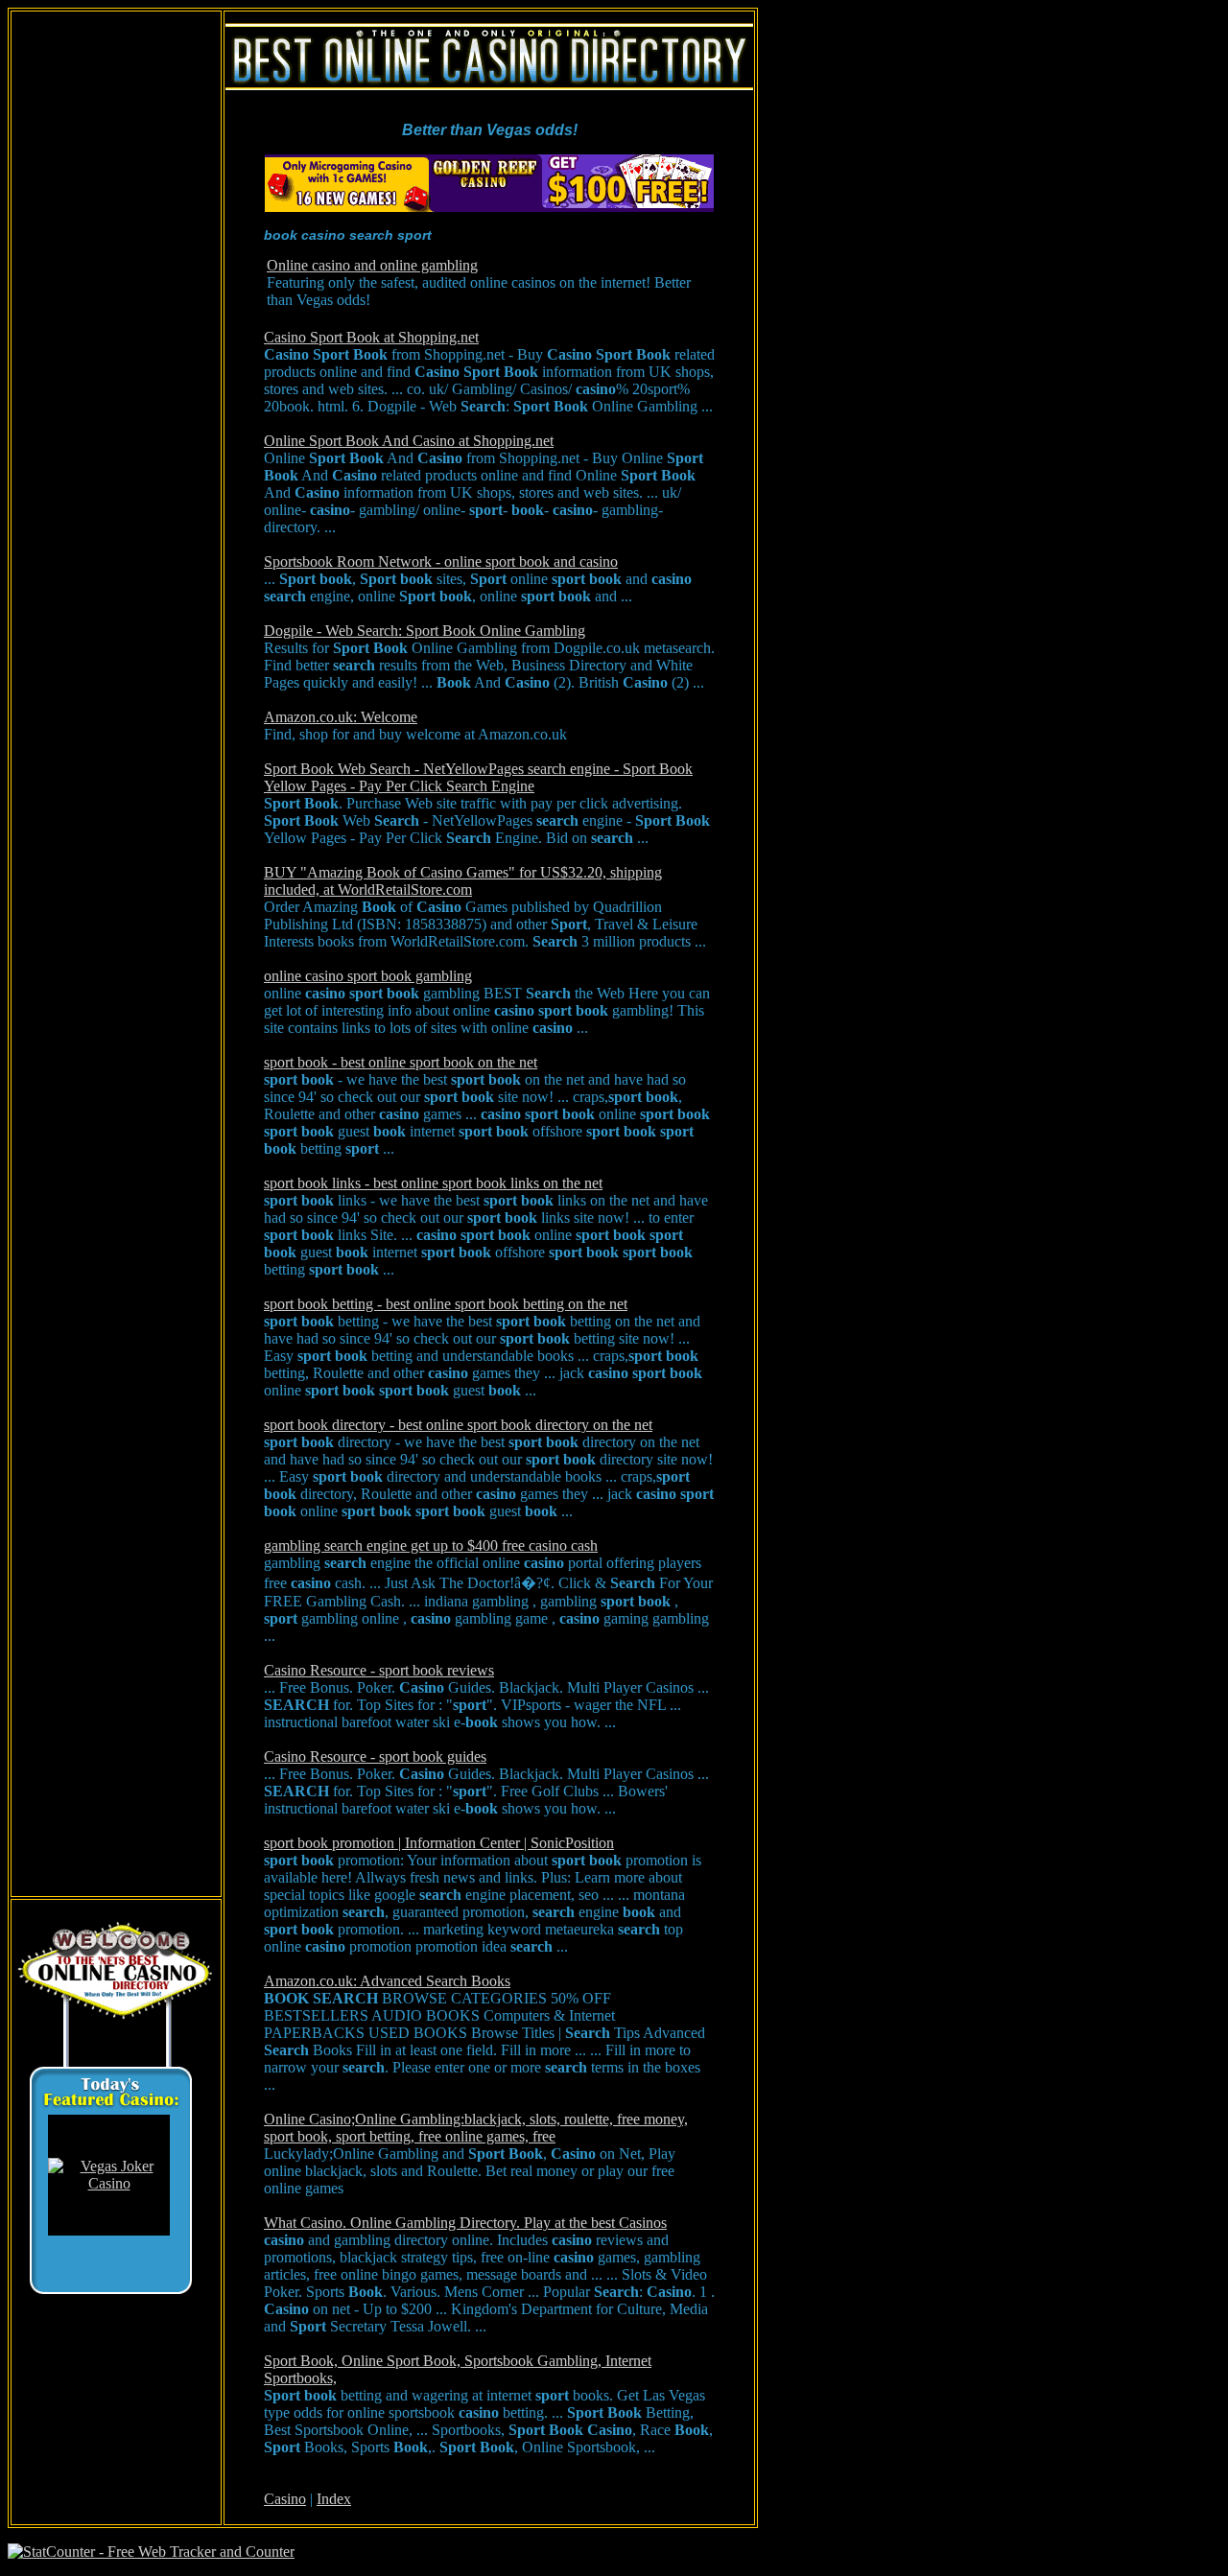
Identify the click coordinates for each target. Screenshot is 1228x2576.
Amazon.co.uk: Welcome (341, 717)
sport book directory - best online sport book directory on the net (458, 1425)
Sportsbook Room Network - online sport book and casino (441, 562)
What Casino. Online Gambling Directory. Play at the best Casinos (465, 2223)
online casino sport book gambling (368, 976)
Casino (285, 2499)
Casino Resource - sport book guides (375, 1756)
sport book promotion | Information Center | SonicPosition (439, 1843)
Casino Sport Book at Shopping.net (371, 337)
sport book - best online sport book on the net (401, 1062)
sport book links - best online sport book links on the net (433, 1183)
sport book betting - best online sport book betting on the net (446, 1304)
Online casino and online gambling (372, 265)
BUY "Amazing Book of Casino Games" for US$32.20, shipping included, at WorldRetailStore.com (463, 881)
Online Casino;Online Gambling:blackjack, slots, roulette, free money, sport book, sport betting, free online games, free (476, 2128)
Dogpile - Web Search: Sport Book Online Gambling (425, 631)
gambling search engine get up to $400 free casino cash (431, 1546)
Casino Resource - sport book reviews (379, 1670)
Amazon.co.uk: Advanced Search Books (387, 1981)
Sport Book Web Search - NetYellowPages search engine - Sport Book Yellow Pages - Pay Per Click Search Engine (478, 777)
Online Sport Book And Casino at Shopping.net (409, 441)
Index (334, 2499)
